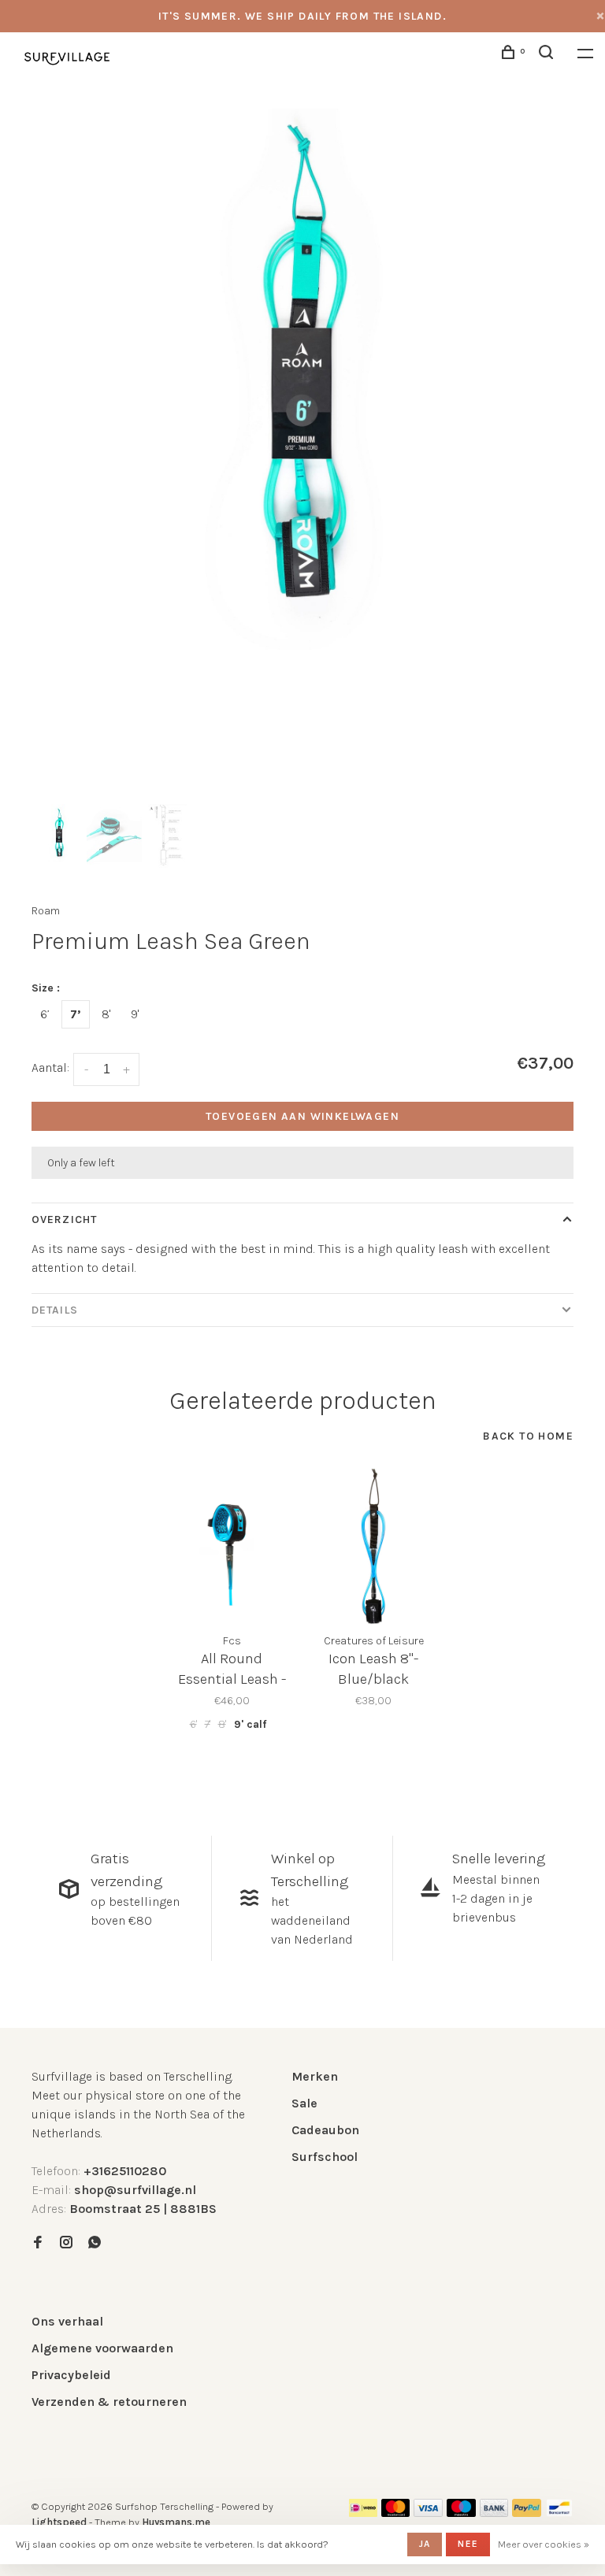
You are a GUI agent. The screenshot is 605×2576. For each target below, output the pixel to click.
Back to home (528, 1436)
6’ (45, 1014)
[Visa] (428, 2513)
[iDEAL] (363, 2513)
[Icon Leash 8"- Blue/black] (373, 1546)
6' (193, 1724)
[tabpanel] (302, 380)
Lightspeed (59, 2522)
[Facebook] (38, 2243)
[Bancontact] (559, 2513)
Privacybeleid (71, 2375)
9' (135, 1014)
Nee (468, 2544)
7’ (76, 1014)
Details (55, 1310)
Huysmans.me (176, 2522)
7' (208, 1724)
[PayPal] (527, 2513)
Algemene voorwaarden (102, 2348)
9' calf (250, 1724)
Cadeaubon (325, 2130)
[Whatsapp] (95, 2243)
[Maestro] (461, 2513)
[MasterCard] (396, 2513)
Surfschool (325, 2157)
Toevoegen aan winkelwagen (302, 1116)
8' (106, 1014)
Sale (304, 2103)
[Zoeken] (548, 55)
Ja (425, 2544)
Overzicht (64, 1219)
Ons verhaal (67, 2321)
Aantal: (50, 1067)
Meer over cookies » (544, 2544)
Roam (46, 911)
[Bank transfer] (494, 2513)
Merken (315, 2076)
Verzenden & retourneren (109, 2402)
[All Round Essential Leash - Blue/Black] (232, 1546)
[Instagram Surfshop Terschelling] (66, 2243)
